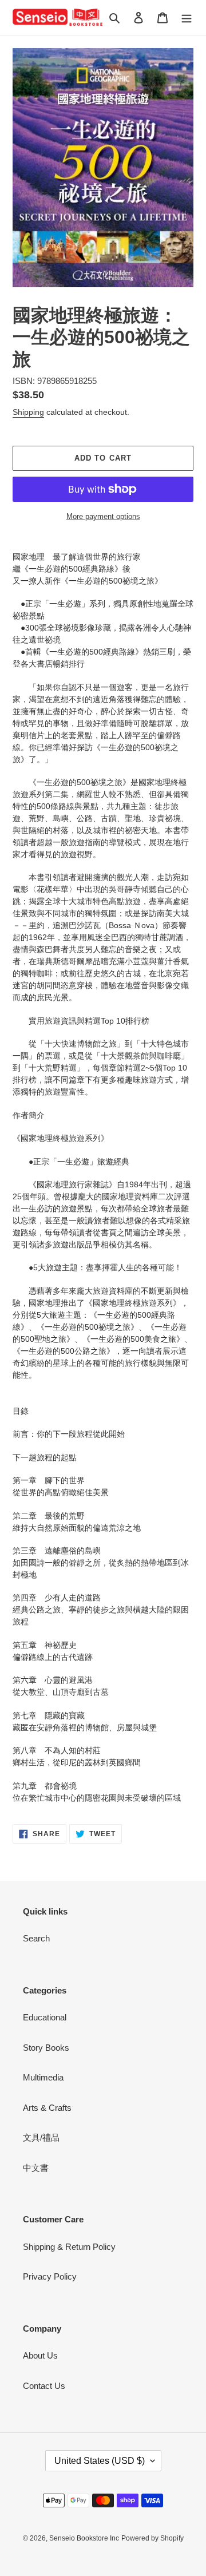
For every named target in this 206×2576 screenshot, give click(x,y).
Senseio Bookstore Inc (84, 2538)
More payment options (103, 516)
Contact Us (44, 2386)
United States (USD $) (100, 2461)
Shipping (28, 412)
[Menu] (187, 17)
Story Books (46, 2048)
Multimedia (43, 2077)
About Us (40, 2355)
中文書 (36, 2168)
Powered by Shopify (152, 2538)
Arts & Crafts (47, 2108)
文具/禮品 (41, 2137)
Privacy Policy (50, 2276)
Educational (45, 2017)
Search (36, 1938)
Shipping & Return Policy (69, 2247)
